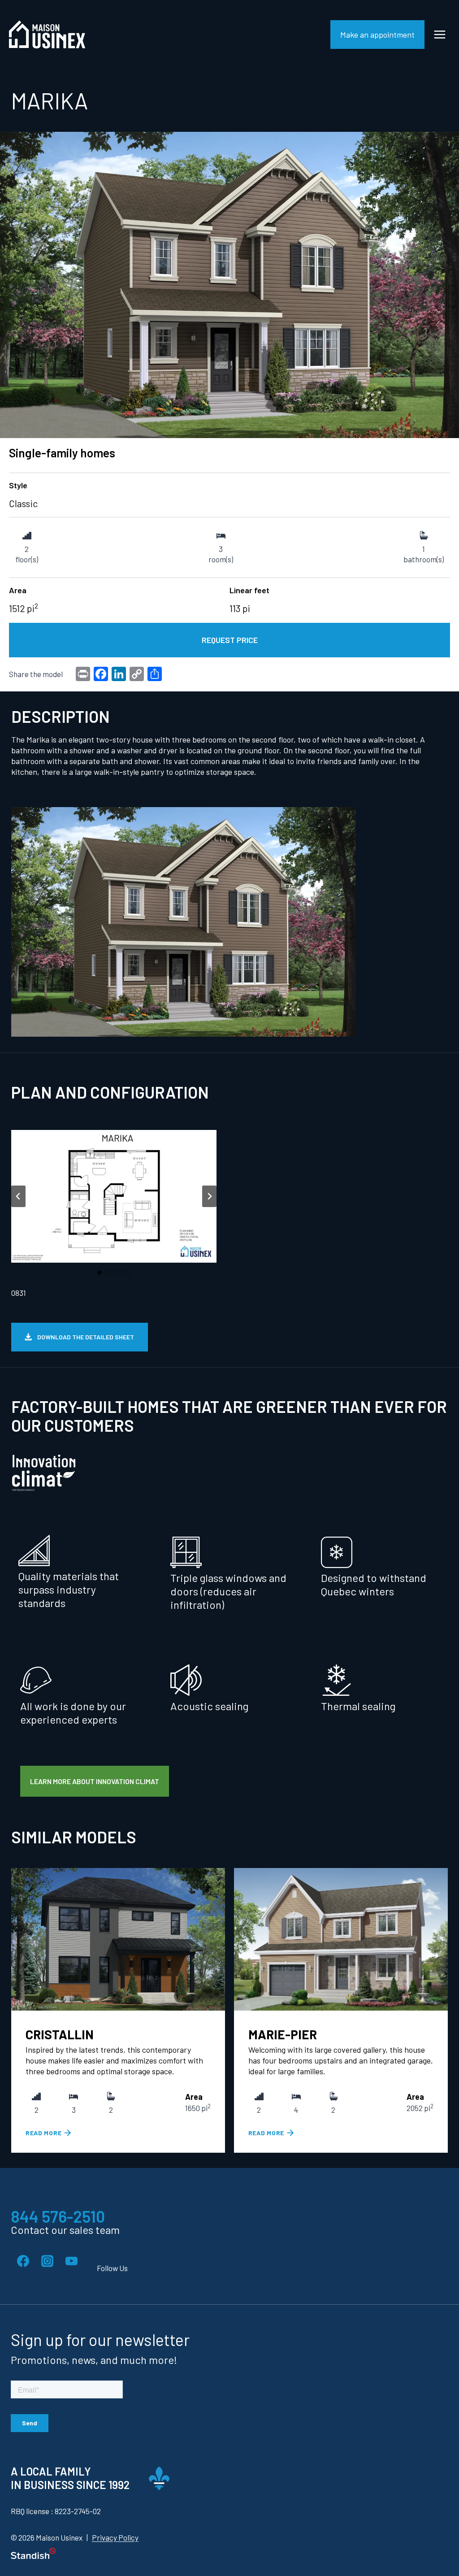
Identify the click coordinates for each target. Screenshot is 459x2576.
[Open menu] (440, 34)
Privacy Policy (115, 2538)
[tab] (100, 1273)
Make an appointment (377, 35)
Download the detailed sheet (86, 1337)
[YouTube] (71, 2261)
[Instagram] (47, 2261)
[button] (114, 1196)
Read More (44, 2133)
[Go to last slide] (18, 1196)
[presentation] (118, 1939)
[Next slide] (209, 1196)
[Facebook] (23, 2261)
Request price (230, 640)
